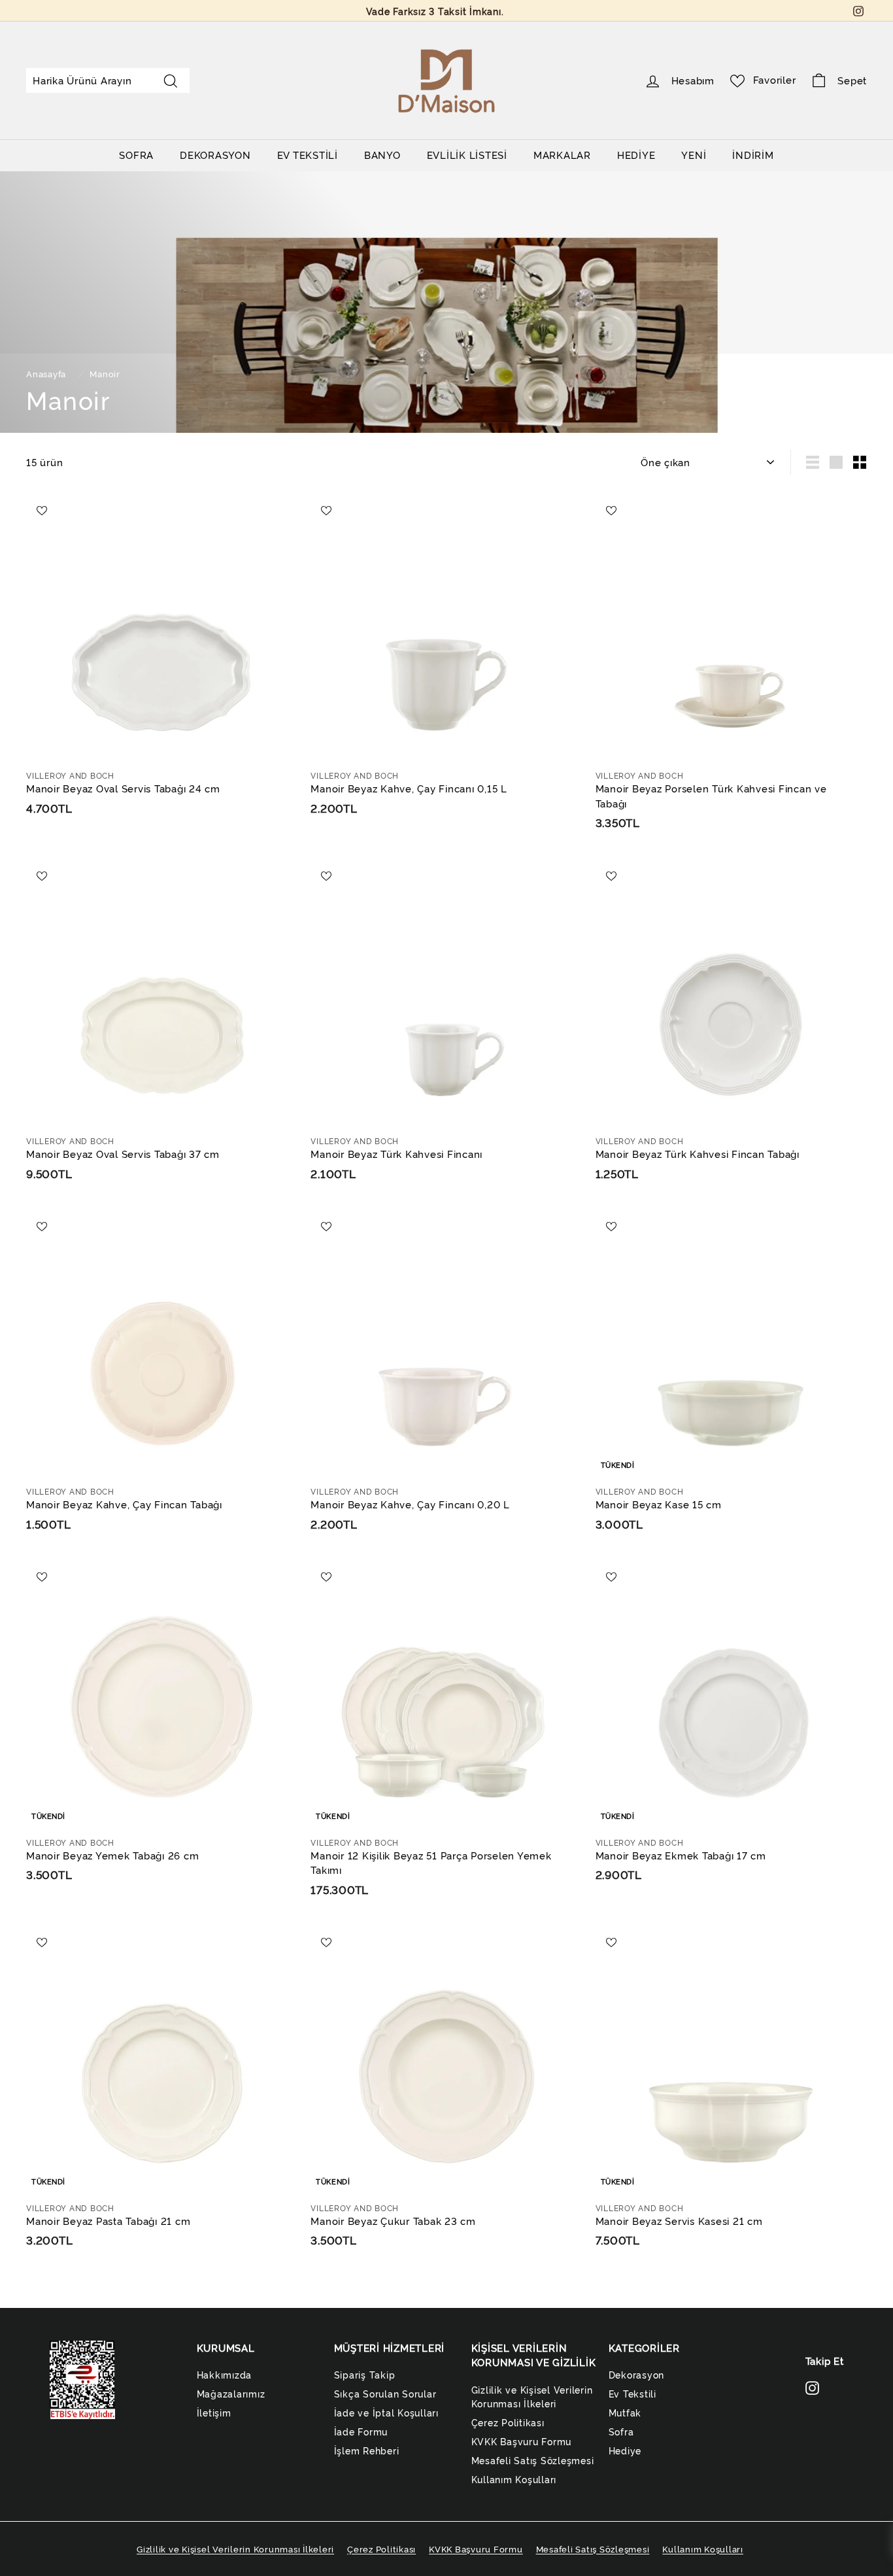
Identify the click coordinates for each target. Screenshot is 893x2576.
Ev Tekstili (632, 2393)
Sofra (621, 2431)
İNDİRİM (753, 155)
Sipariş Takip (365, 2374)
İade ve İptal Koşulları (386, 2412)
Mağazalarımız (231, 2393)
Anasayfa (47, 374)
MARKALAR (562, 155)
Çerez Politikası (508, 2422)
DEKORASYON (215, 155)
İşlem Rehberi (367, 2450)
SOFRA (136, 155)
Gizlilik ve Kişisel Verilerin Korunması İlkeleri (532, 2396)
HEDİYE (636, 155)
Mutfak (625, 2412)
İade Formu (361, 2431)
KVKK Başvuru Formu (522, 2441)
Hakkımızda (225, 2374)
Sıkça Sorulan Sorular (385, 2393)
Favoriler (775, 79)
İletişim (214, 2412)
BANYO (382, 155)
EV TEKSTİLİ (308, 155)
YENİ (694, 155)
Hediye (625, 2450)
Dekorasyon (637, 2374)
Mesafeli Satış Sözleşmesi (533, 2460)
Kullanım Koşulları (514, 2479)
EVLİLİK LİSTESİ (467, 155)
